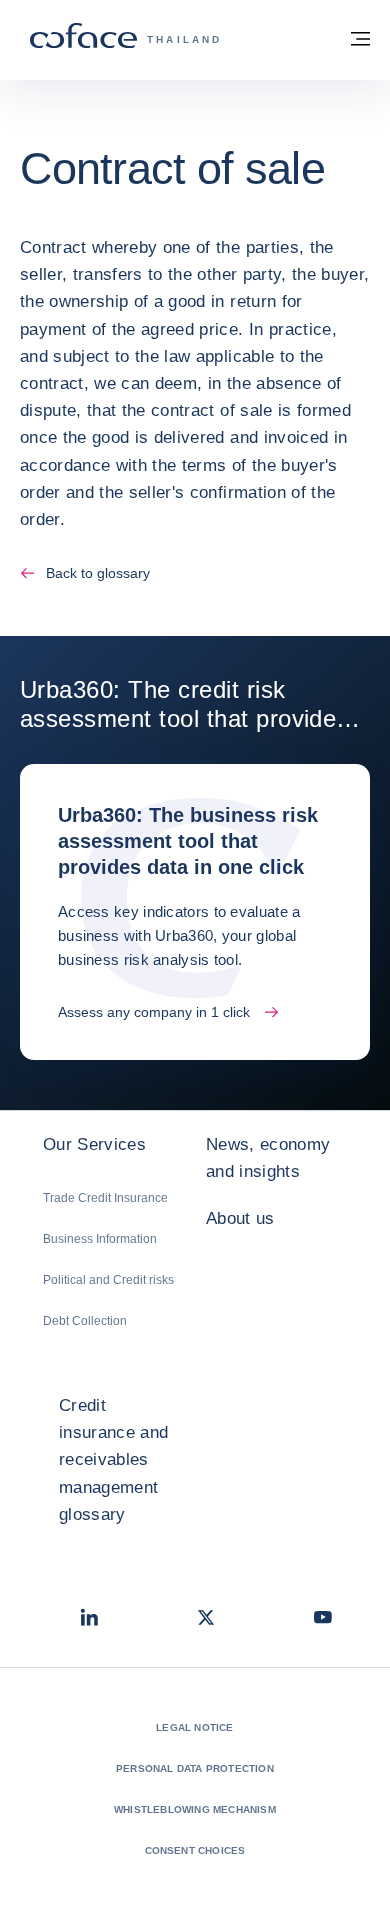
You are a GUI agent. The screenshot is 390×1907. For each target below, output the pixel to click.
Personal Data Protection (195, 1768)
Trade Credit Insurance (105, 1198)
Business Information (100, 1239)
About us (240, 1218)
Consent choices (195, 1850)
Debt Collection (85, 1321)
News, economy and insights (268, 1158)
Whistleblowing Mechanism (195, 1809)
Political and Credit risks (108, 1280)
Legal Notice (194, 1727)
